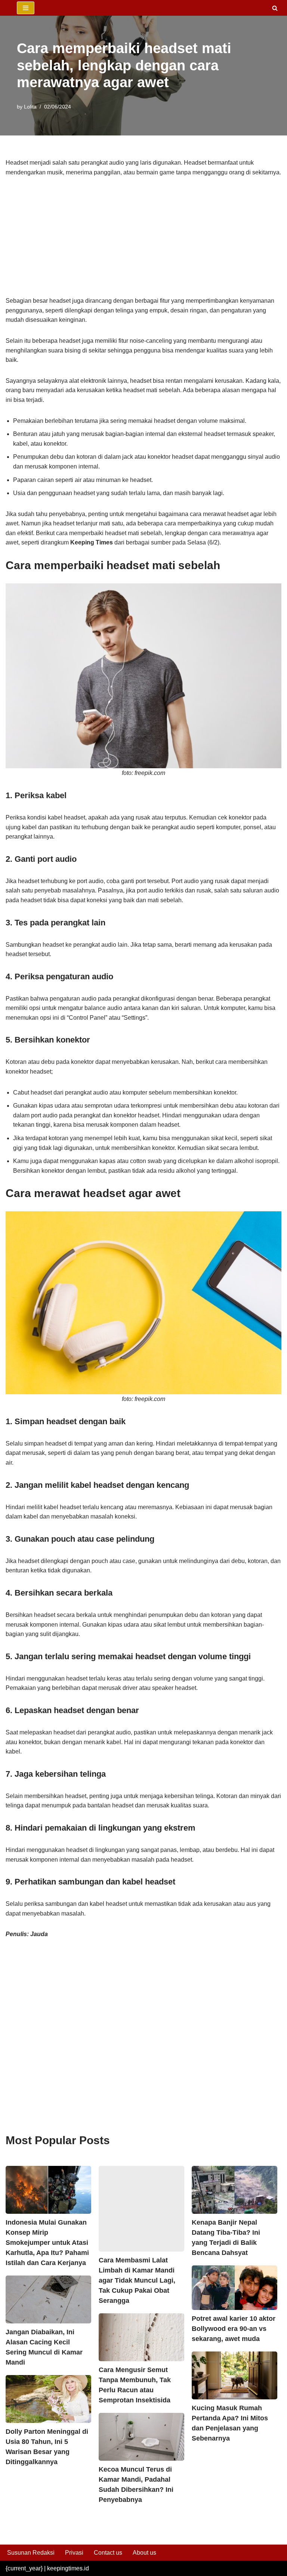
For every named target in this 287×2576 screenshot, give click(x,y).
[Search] (275, 8)
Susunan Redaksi (31, 2553)
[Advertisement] (143, 241)
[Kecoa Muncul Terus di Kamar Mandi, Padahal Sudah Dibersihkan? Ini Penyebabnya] (141, 2437)
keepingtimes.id (68, 2568)
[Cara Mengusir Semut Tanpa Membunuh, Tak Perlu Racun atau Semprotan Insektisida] (141, 2337)
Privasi (74, 2553)
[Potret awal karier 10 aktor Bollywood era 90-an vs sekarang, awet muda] (234, 2288)
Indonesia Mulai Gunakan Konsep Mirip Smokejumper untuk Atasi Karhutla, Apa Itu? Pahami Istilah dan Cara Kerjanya (47, 2243)
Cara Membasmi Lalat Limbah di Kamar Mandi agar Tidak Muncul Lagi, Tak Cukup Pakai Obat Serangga (137, 2280)
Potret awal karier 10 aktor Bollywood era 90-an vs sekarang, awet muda (234, 2329)
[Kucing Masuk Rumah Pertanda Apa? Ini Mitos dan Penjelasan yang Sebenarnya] (234, 2375)
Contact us (108, 2553)
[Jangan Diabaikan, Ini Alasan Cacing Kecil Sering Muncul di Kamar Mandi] (48, 2299)
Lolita (30, 107)
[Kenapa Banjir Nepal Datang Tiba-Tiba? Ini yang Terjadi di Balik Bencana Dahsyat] (234, 2190)
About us (144, 2553)
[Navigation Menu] (26, 8)
